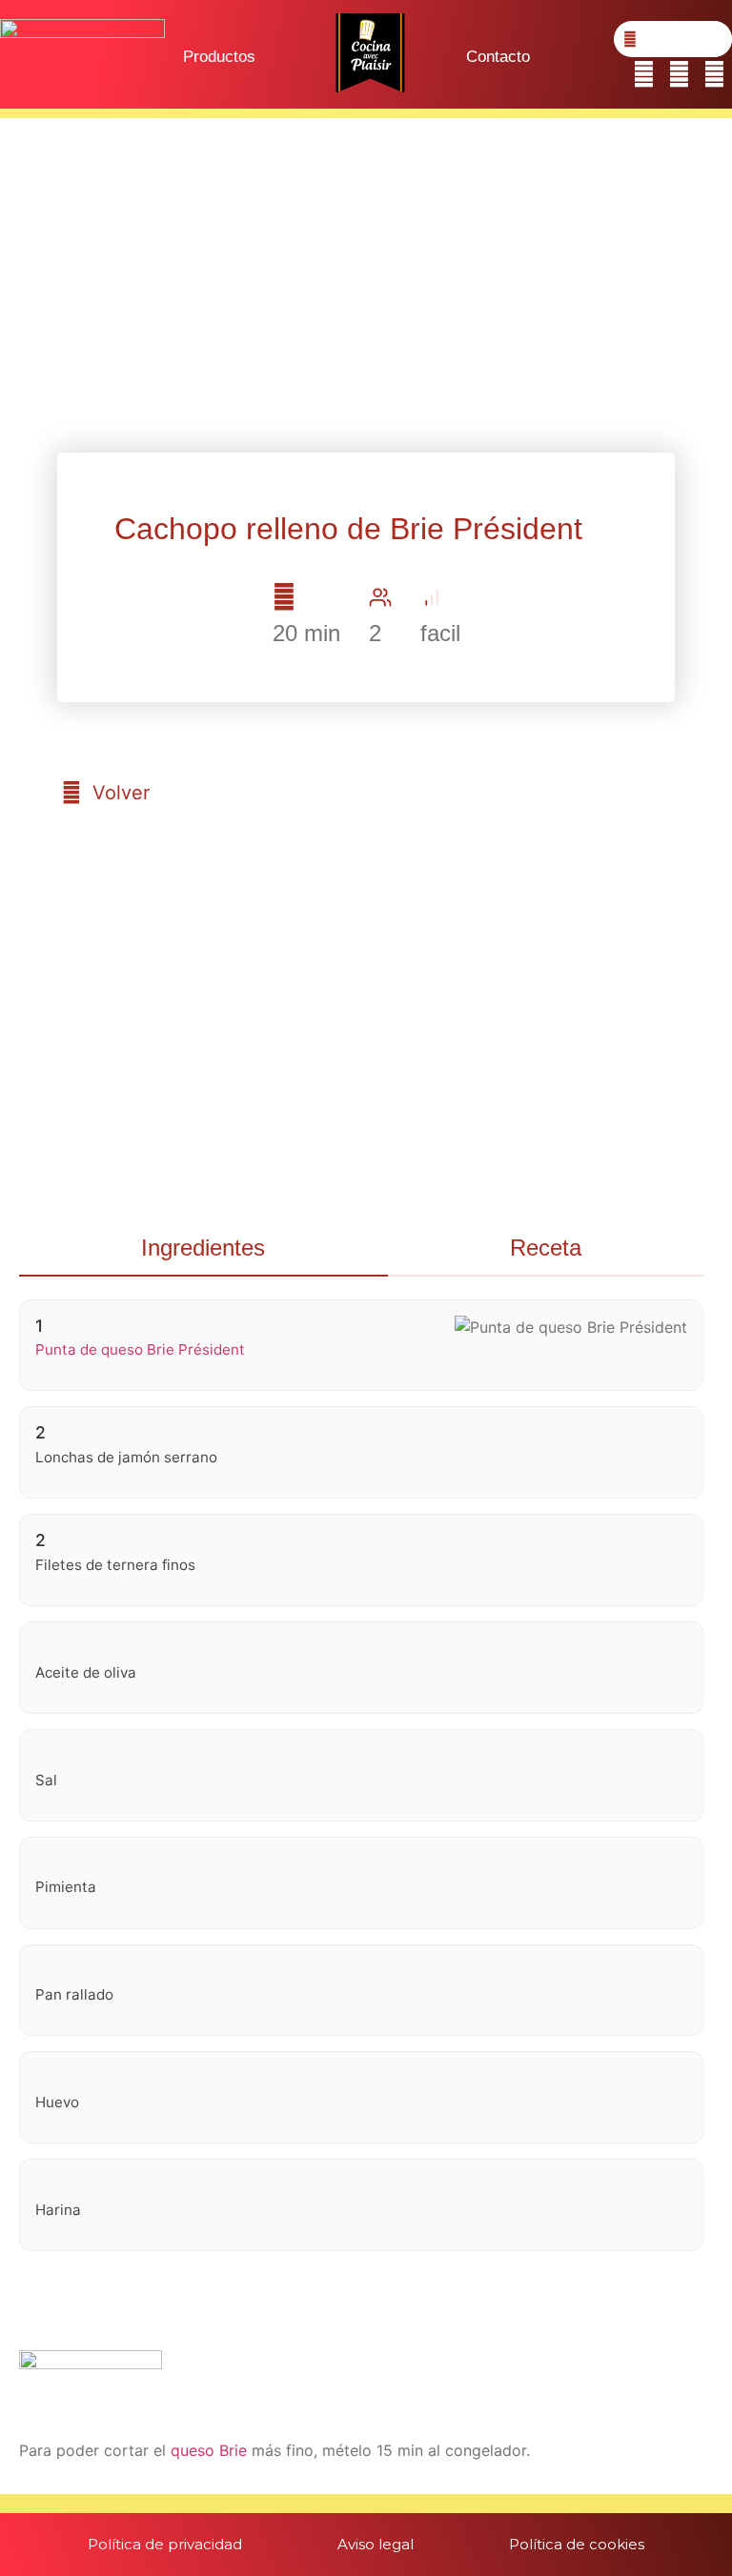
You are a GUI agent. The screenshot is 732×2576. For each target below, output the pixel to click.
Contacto (498, 57)
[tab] (203, 1249)
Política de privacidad (165, 2544)
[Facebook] (644, 75)
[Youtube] (714, 75)
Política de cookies (577, 2544)
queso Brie (209, 2450)
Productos (219, 57)
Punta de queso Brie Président (140, 1349)
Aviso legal (376, 2544)
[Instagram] (679, 75)
